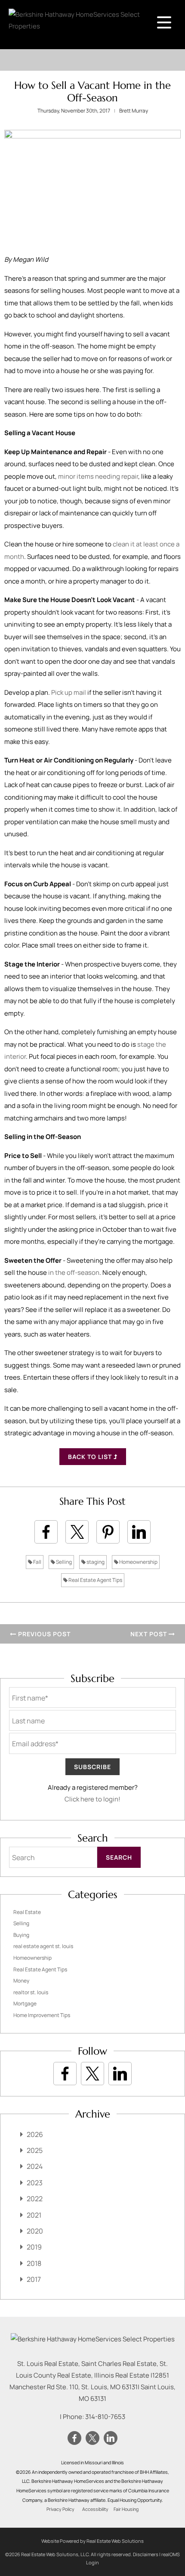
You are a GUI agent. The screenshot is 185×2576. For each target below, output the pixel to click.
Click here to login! (92, 1799)
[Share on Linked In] (139, 1532)
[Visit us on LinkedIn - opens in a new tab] (120, 2074)
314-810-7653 (105, 2417)
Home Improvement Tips (42, 2015)
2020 (35, 2231)
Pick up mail (69, 692)
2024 (35, 2166)
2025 (35, 2150)
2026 (35, 2134)
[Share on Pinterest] (108, 1532)
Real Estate (27, 1912)
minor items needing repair (98, 476)
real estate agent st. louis (43, 1946)
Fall (37, 1562)
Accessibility (95, 2509)
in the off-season (73, 1272)
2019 (34, 2247)
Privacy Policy (60, 2509)
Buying (21, 1935)
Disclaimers (146, 2554)
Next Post (150, 1634)
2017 (34, 2279)
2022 (35, 2199)
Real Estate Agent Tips (95, 1580)
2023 (35, 2183)
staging (95, 1562)
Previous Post (43, 1634)
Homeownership (138, 1562)
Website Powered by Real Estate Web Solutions (92, 2541)
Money (21, 1981)
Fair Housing (126, 2509)
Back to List (91, 1457)
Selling (63, 1562)
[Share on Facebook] (46, 1532)
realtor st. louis (31, 1992)
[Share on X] (77, 1532)
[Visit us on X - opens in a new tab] (92, 2074)
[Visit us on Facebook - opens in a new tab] (65, 2074)
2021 (34, 2215)
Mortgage (25, 2003)
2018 (34, 2263)
